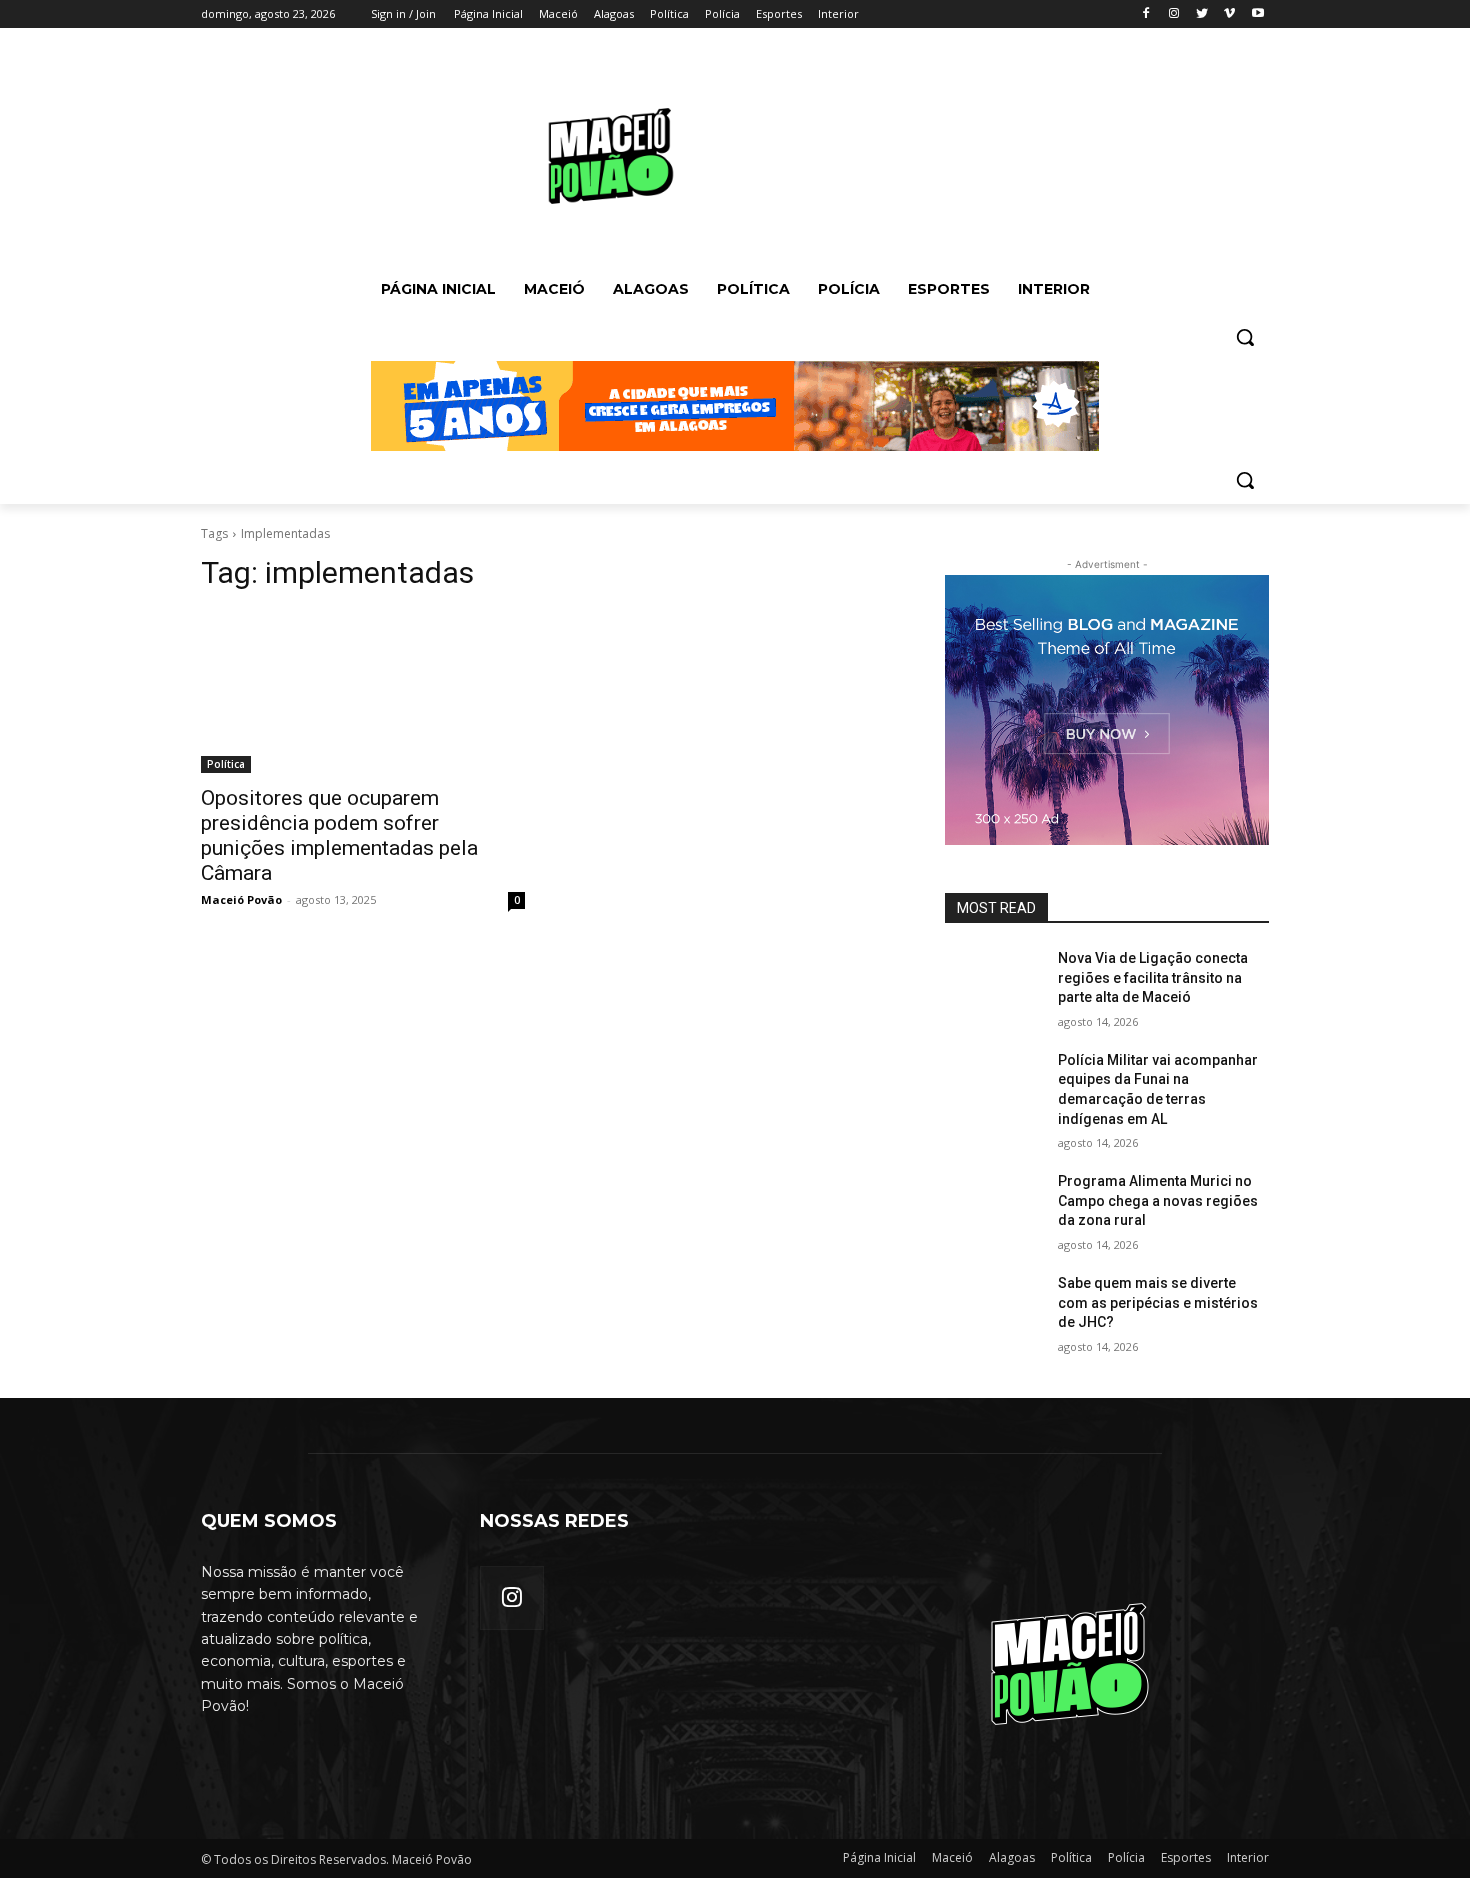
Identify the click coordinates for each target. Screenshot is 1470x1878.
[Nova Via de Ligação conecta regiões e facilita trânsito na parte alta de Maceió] (993, 983)
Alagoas (1012, 1857)
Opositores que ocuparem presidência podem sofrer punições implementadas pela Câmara (339, 835)
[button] (1245, 337)
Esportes (1186, 1857)
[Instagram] (1174, 14)
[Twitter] (1202, 14)
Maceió (952, 1857)
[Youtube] (1257, 14)
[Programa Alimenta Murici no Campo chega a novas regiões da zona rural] (993, 1206)
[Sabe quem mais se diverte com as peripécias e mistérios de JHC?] (993, 1308)
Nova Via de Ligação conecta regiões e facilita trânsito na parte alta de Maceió (1153, 977)
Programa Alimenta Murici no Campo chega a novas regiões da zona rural (1158, 1200)
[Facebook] (1146, 14)
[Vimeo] (1229, 14)
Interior (1248, 1857)
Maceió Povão (241, 899)
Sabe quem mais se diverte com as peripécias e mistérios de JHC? (1158, 1302)
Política (226, 764)
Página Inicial (879, 1857)
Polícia (1126, 1857)
